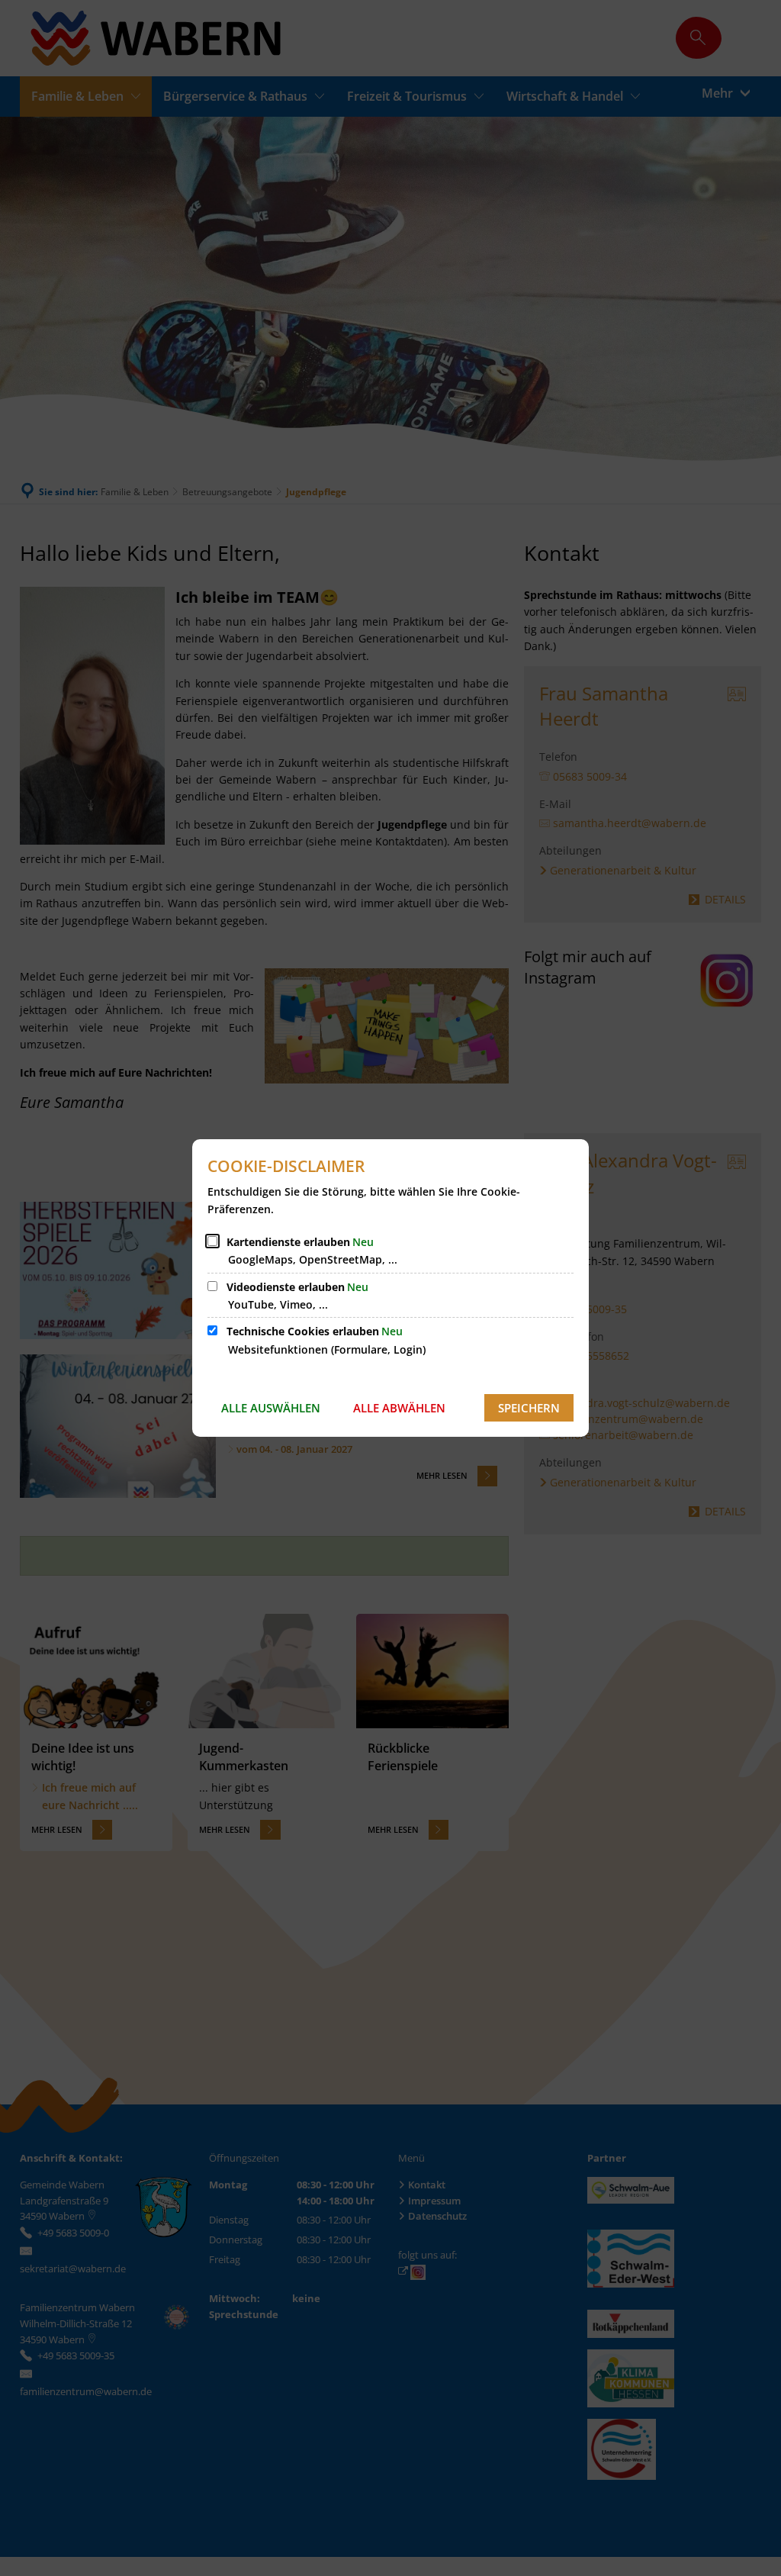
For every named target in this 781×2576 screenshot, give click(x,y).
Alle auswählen (271, 1408)
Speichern (529, 1408)
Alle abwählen (399, 1408)
